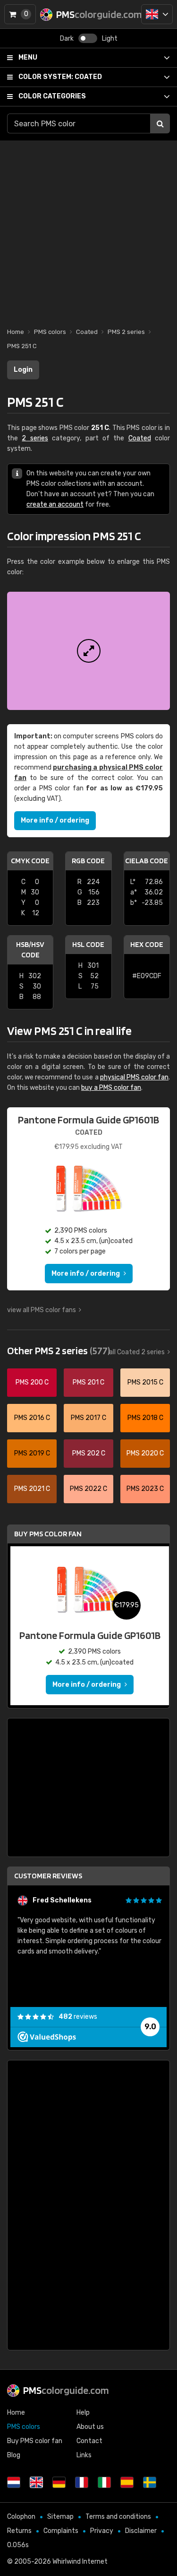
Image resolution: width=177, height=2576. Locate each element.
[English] (157, 14)
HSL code (88, 944)
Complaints (61, 2531)
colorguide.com (66, 2390)
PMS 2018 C (145, 1418)
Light (110, 39)
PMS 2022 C (88, 1489)
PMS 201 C (88, 1382)
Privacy (102, 2531)
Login (23, 370)
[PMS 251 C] (88, 651)
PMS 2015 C (145, 1382)
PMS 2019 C (32, 1453)
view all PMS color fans (42, 1310)
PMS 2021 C (32, 1489)
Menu (28, 57)
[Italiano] (104, 2482)
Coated (60, 77)
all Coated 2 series (137, 1352)
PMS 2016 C (32, 1418)
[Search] (160, 123)
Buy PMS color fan (48, 1534)
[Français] (82, 2482)
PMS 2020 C (145, 1453)
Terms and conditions (118, 2517)
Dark (67, 39)
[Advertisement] (88, 229)
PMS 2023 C (145, 1489)
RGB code (88, 861)
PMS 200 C (32, 1382)
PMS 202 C (89, 1453)
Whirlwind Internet (80, 2562)
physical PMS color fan (134, 1077)
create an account (55, 504)
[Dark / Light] (88, 38)
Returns (19, 2531)
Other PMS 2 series (59, 1350)
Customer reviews (48, 1876)
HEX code (147, 944)
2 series (35, 438)
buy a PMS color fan (111, 1088)
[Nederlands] (14, 2482)
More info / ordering (55, 820)
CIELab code (147, 861)
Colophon (21, 2517)
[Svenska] (150, 2482)
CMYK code (30, 861)
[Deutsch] (59, 2482)
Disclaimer (141, 2531)
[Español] (127, 2482)
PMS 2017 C (88, 1418)
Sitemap (60, 2517)
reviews (78, 2017)
